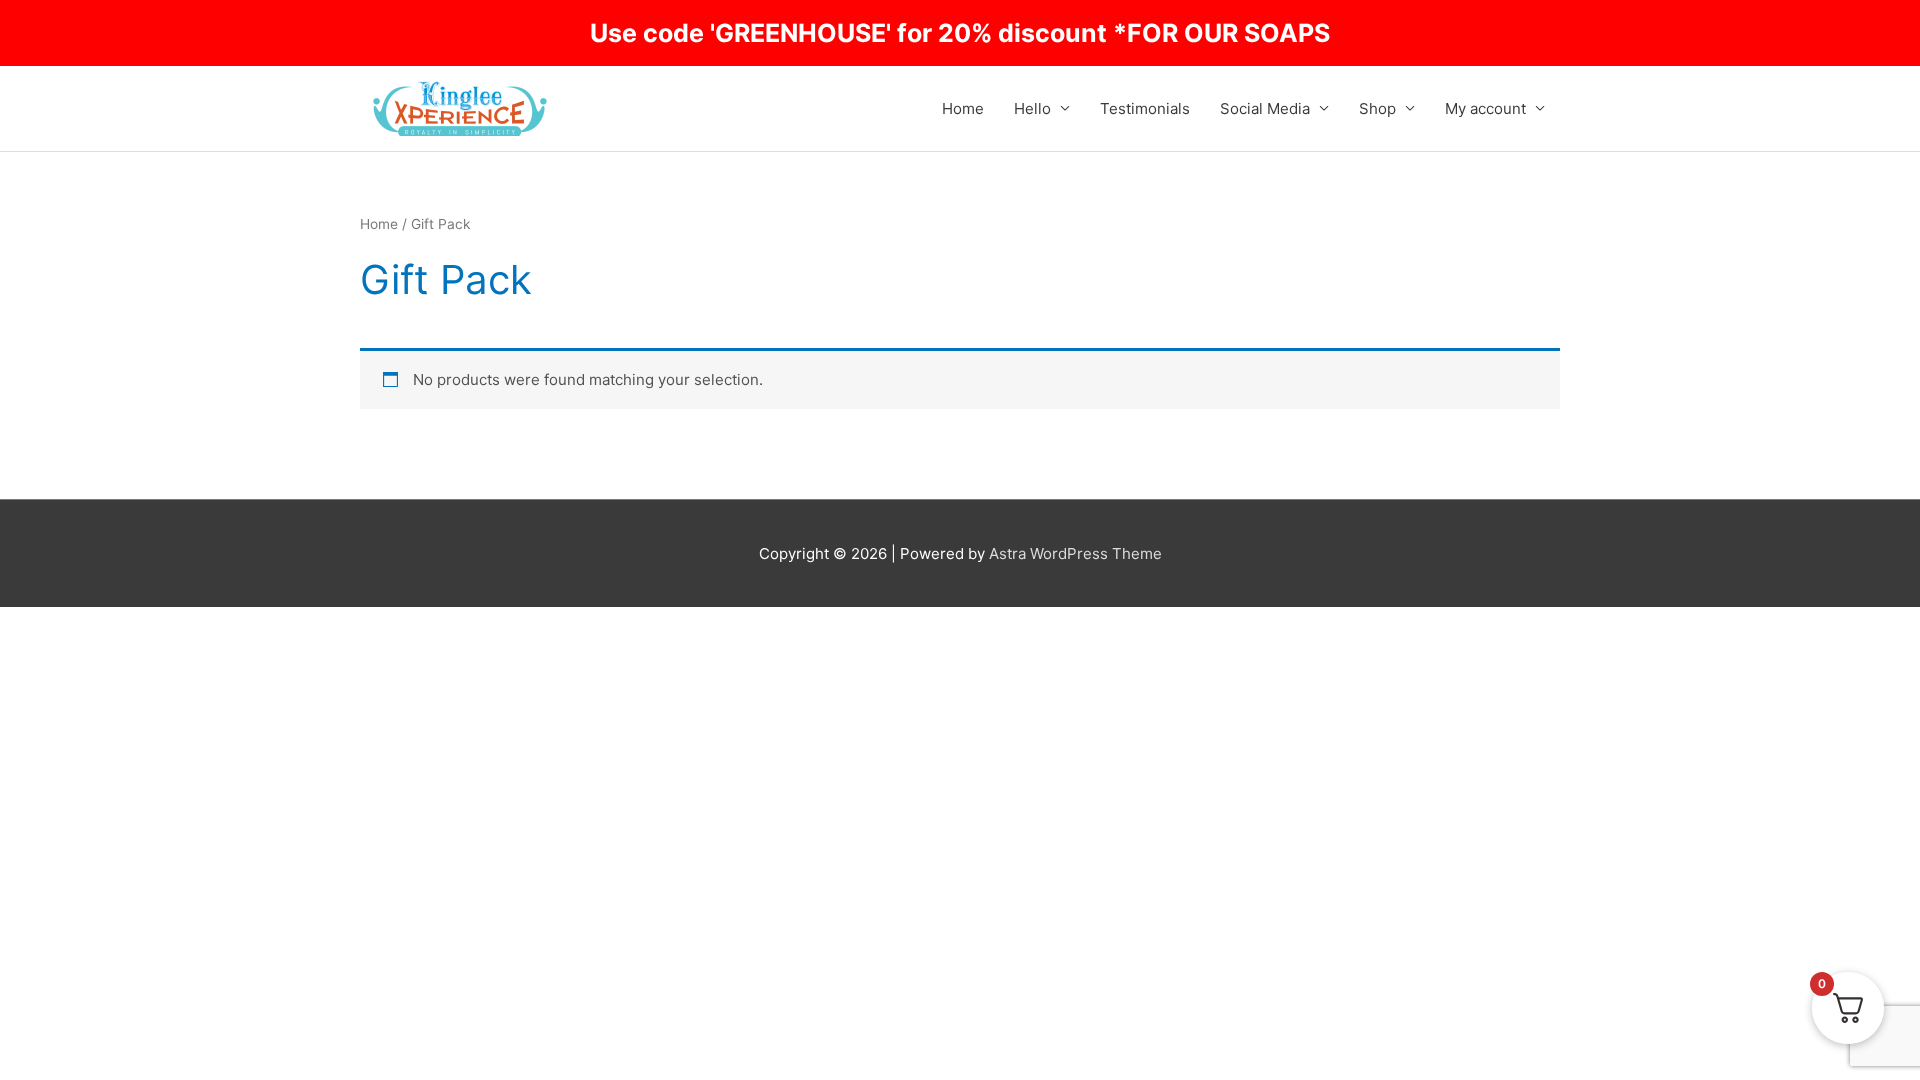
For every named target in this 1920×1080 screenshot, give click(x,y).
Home (963, 108)
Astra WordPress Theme (1075, 553)
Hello (1032, 108)
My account (1485, 108)
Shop (1377, 108)
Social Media (1265, 108)
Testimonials (1145, 108)
